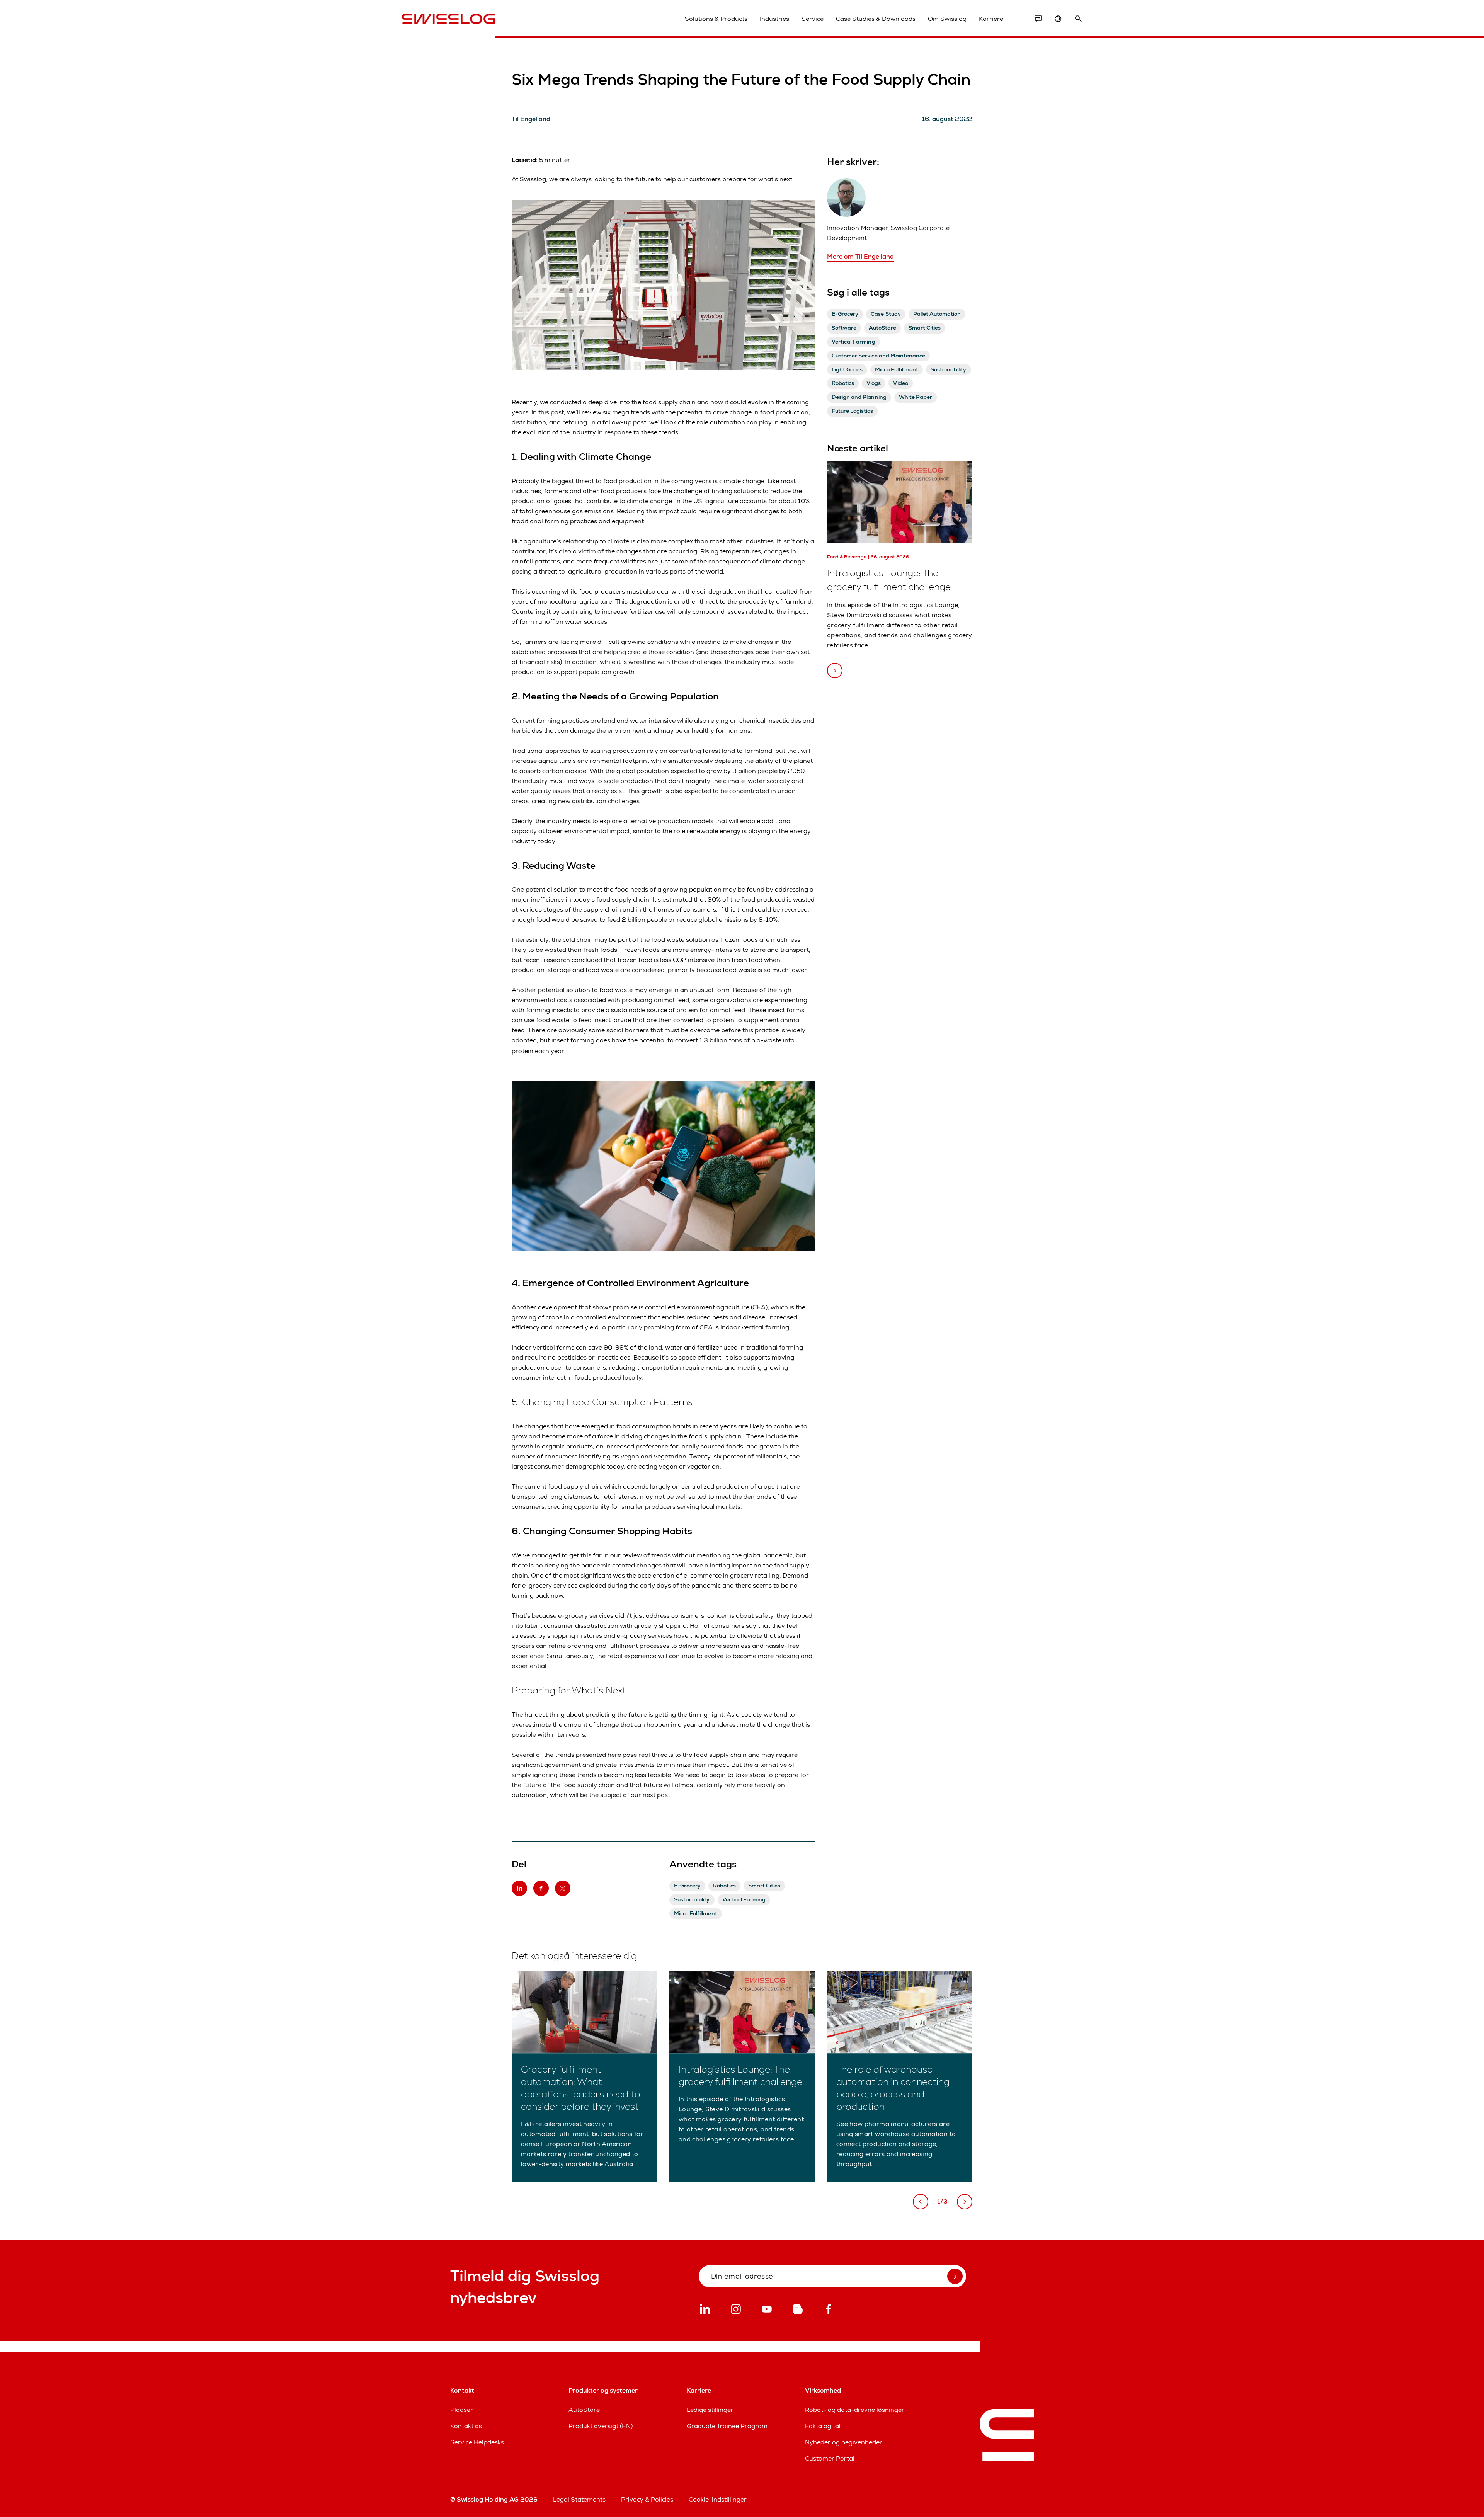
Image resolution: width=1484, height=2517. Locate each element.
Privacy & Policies (647, 2499)
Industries (774, 19)
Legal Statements (579, 2499)
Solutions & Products (716, 19)
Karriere (991, 19)
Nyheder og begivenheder (844, 2442)
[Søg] (1078, 19)
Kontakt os (466, 2426)
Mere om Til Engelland (860, 256)
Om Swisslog (947, 19)
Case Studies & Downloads (876, 19)
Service (813, 19)
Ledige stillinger (710, 2410)
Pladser (462, 2410)
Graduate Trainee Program (727, 2426)
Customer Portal (830, 2458)
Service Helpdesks (477, 2442)
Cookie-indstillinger (718, 2499)
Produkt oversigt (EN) (601, 2426)
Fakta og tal (823, 2426)
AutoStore (584, 2410)
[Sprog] (1058, 19)
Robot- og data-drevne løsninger (855, 2410)
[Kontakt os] (1038, 19)
